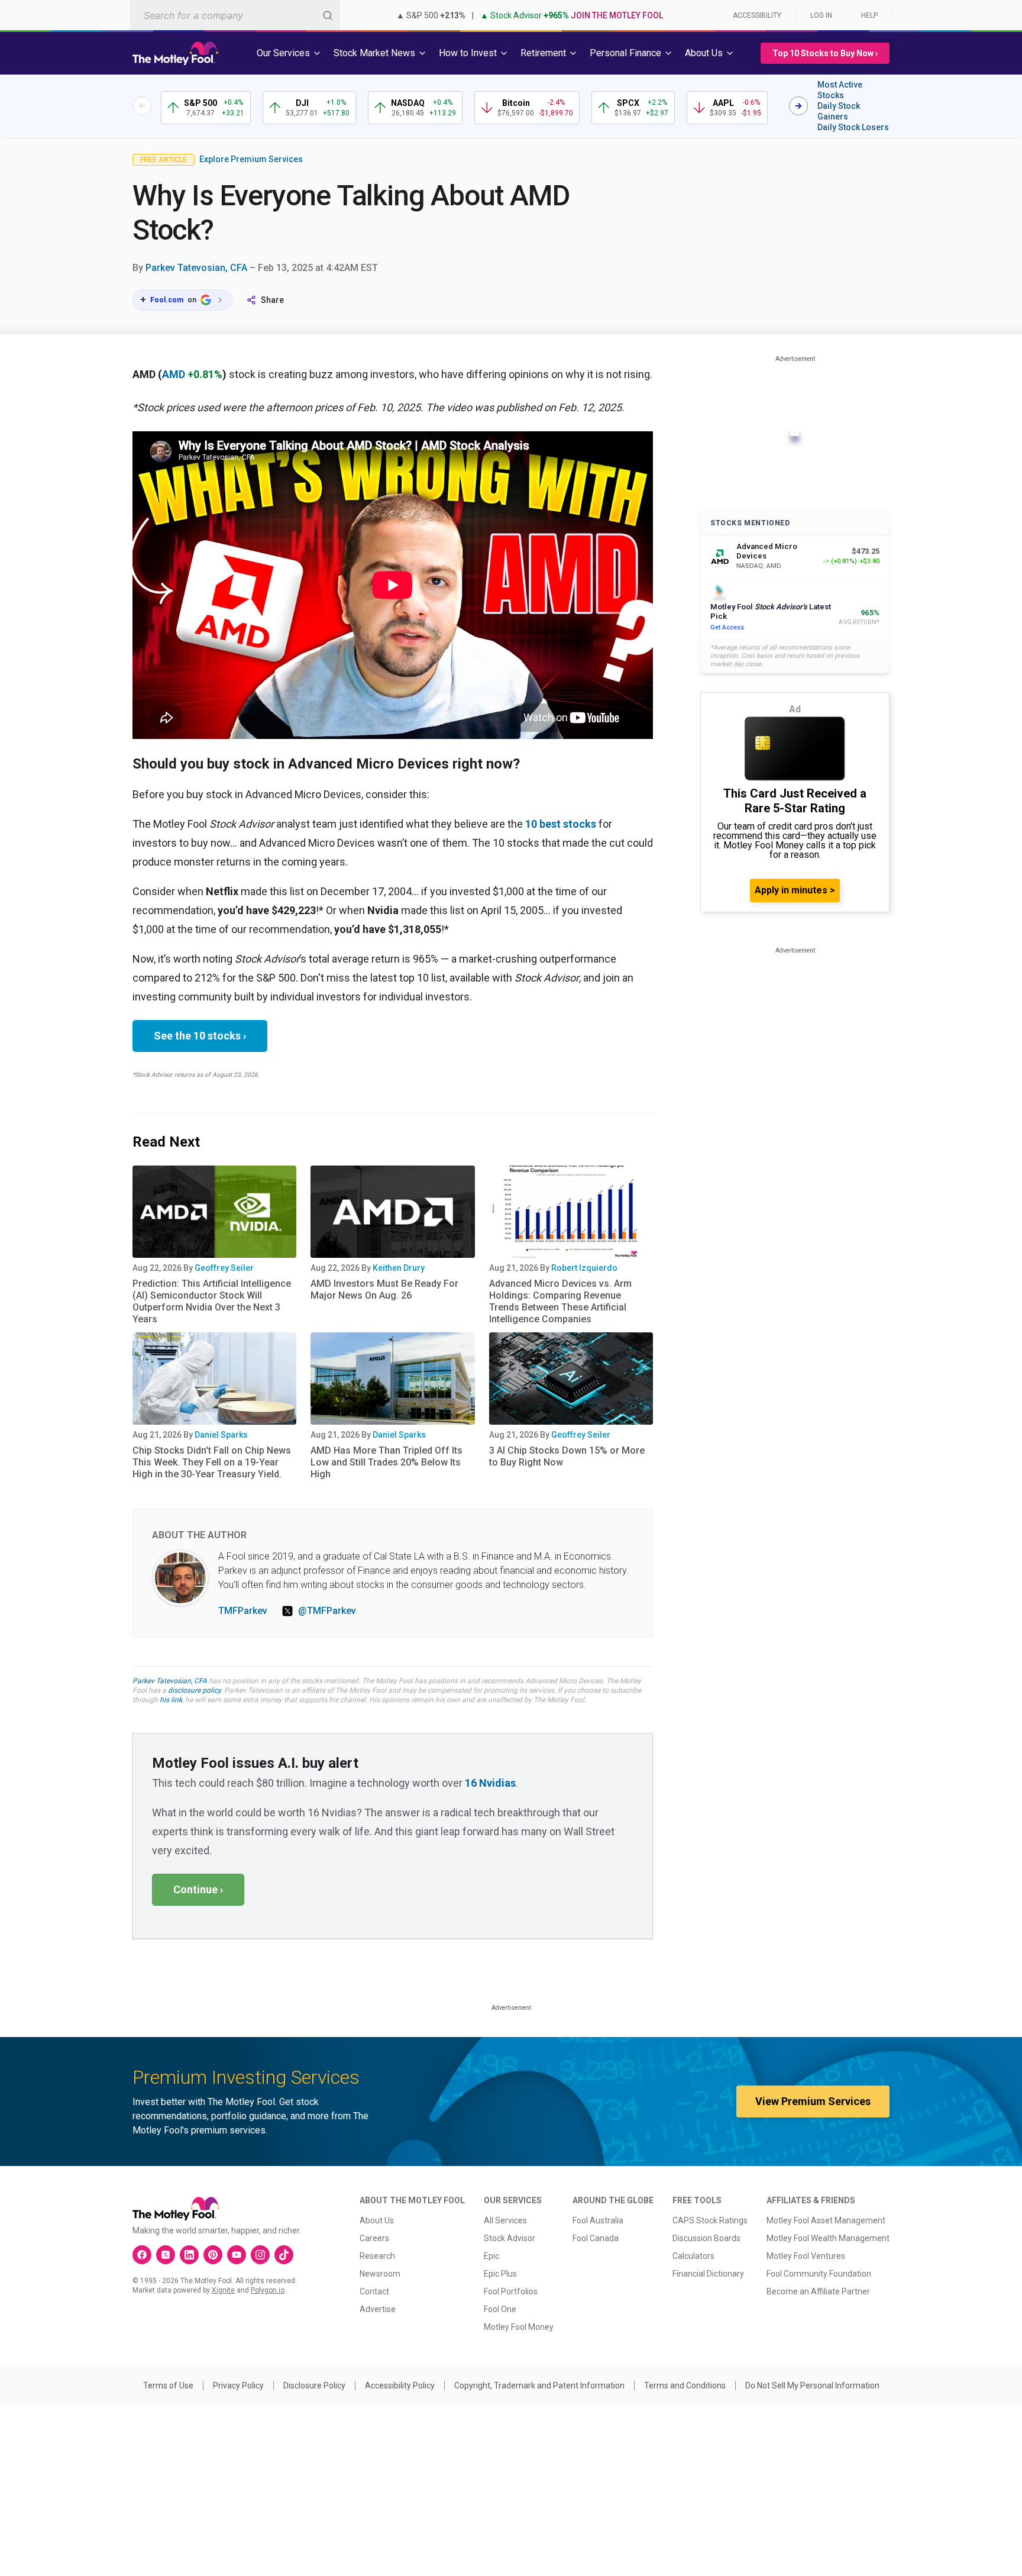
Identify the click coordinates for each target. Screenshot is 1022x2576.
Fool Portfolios (511, 2291)
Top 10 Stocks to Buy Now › (825, 53)
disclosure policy (194, 1690)
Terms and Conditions (685, 2385)
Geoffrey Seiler (224, 1268)
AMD (174, 374)
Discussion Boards (706, 2238)
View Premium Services (813, 2101)
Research (377, 2256)
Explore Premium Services (251, 159)
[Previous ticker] (142, 106)
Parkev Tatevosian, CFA (196, 268)
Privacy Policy (238, 2385)
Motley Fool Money (519, 2327)
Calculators (693, 2256)
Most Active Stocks (840, 90)
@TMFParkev (327, 1611)
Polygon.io (268, 2290)
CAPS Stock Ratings (710, 2220)
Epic (491, 2256)
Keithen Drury (399, 1268)
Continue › (198, 1889)
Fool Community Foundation (819, 2274)
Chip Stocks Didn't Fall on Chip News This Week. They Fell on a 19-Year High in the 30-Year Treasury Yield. (212, 1462)
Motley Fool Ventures (806, 2256)
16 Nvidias (490, 1783)
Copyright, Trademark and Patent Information (539, 2385)
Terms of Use (168, 2385)
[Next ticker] (798, 106)
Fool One (500, 2309)
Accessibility (757, 15)
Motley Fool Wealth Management (828, 2238)
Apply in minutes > (795, 890)
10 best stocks (561, 824)
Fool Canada (596, 2238)
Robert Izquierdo (584, 1268)
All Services (505, 2220)
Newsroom (380, 2274)
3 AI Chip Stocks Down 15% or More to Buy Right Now (567, 1456)
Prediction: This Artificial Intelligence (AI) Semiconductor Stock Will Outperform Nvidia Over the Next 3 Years (212, 1301)
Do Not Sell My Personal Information (812, 2385)
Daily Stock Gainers (839, 111)
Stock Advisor (510, 2238)
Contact (374, 2291)
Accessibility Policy (400, 2385)
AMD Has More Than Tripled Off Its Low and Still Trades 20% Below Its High (387, 1462)
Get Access (727, 627)
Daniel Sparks (221, 1435)
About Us (377, 2220)
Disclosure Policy (314, 2385)
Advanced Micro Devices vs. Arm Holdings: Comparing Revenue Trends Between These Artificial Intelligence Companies (560, 1301)
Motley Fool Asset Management (826, 2220)
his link (171, 1700)
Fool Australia (598, 2220)
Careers (374, 2238)
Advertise (378, 2309)
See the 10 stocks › (200, 1036)
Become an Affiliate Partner (818, 2291)
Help (869, 15)
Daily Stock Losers (853, 127)
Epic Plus (500, 2274)
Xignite (223, 2290)
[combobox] (235, 15)
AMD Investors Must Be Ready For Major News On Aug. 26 (384, 1289)
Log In (821, 15)
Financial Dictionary (708, 2274)
